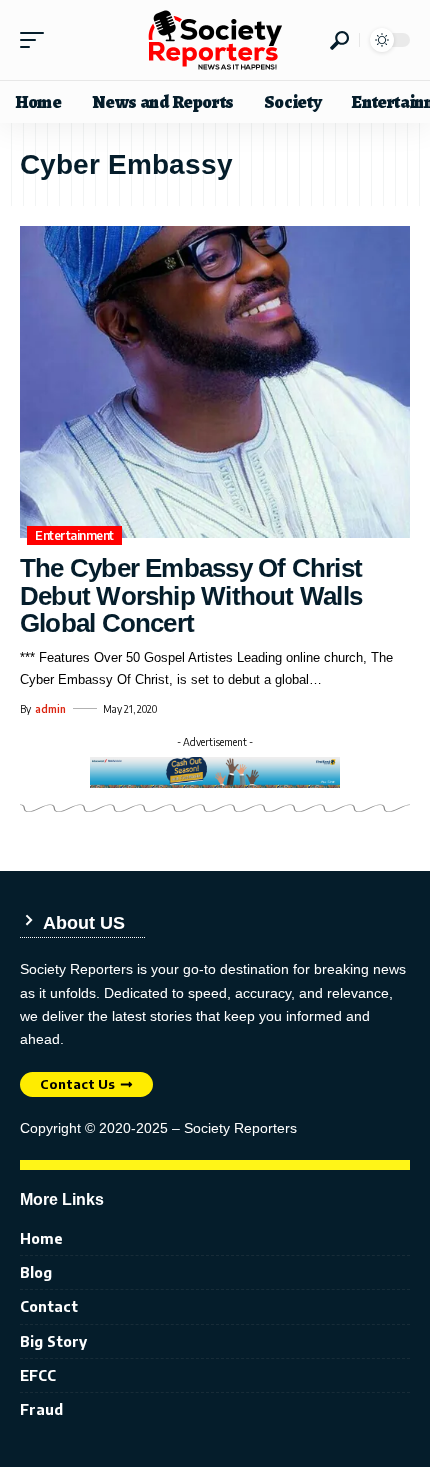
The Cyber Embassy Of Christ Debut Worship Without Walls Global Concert (191, 595)
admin (50, 709)
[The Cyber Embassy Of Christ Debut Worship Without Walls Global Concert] (215, 382)
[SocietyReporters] (215, 40)
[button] (37, 40)
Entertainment (74, 535)
